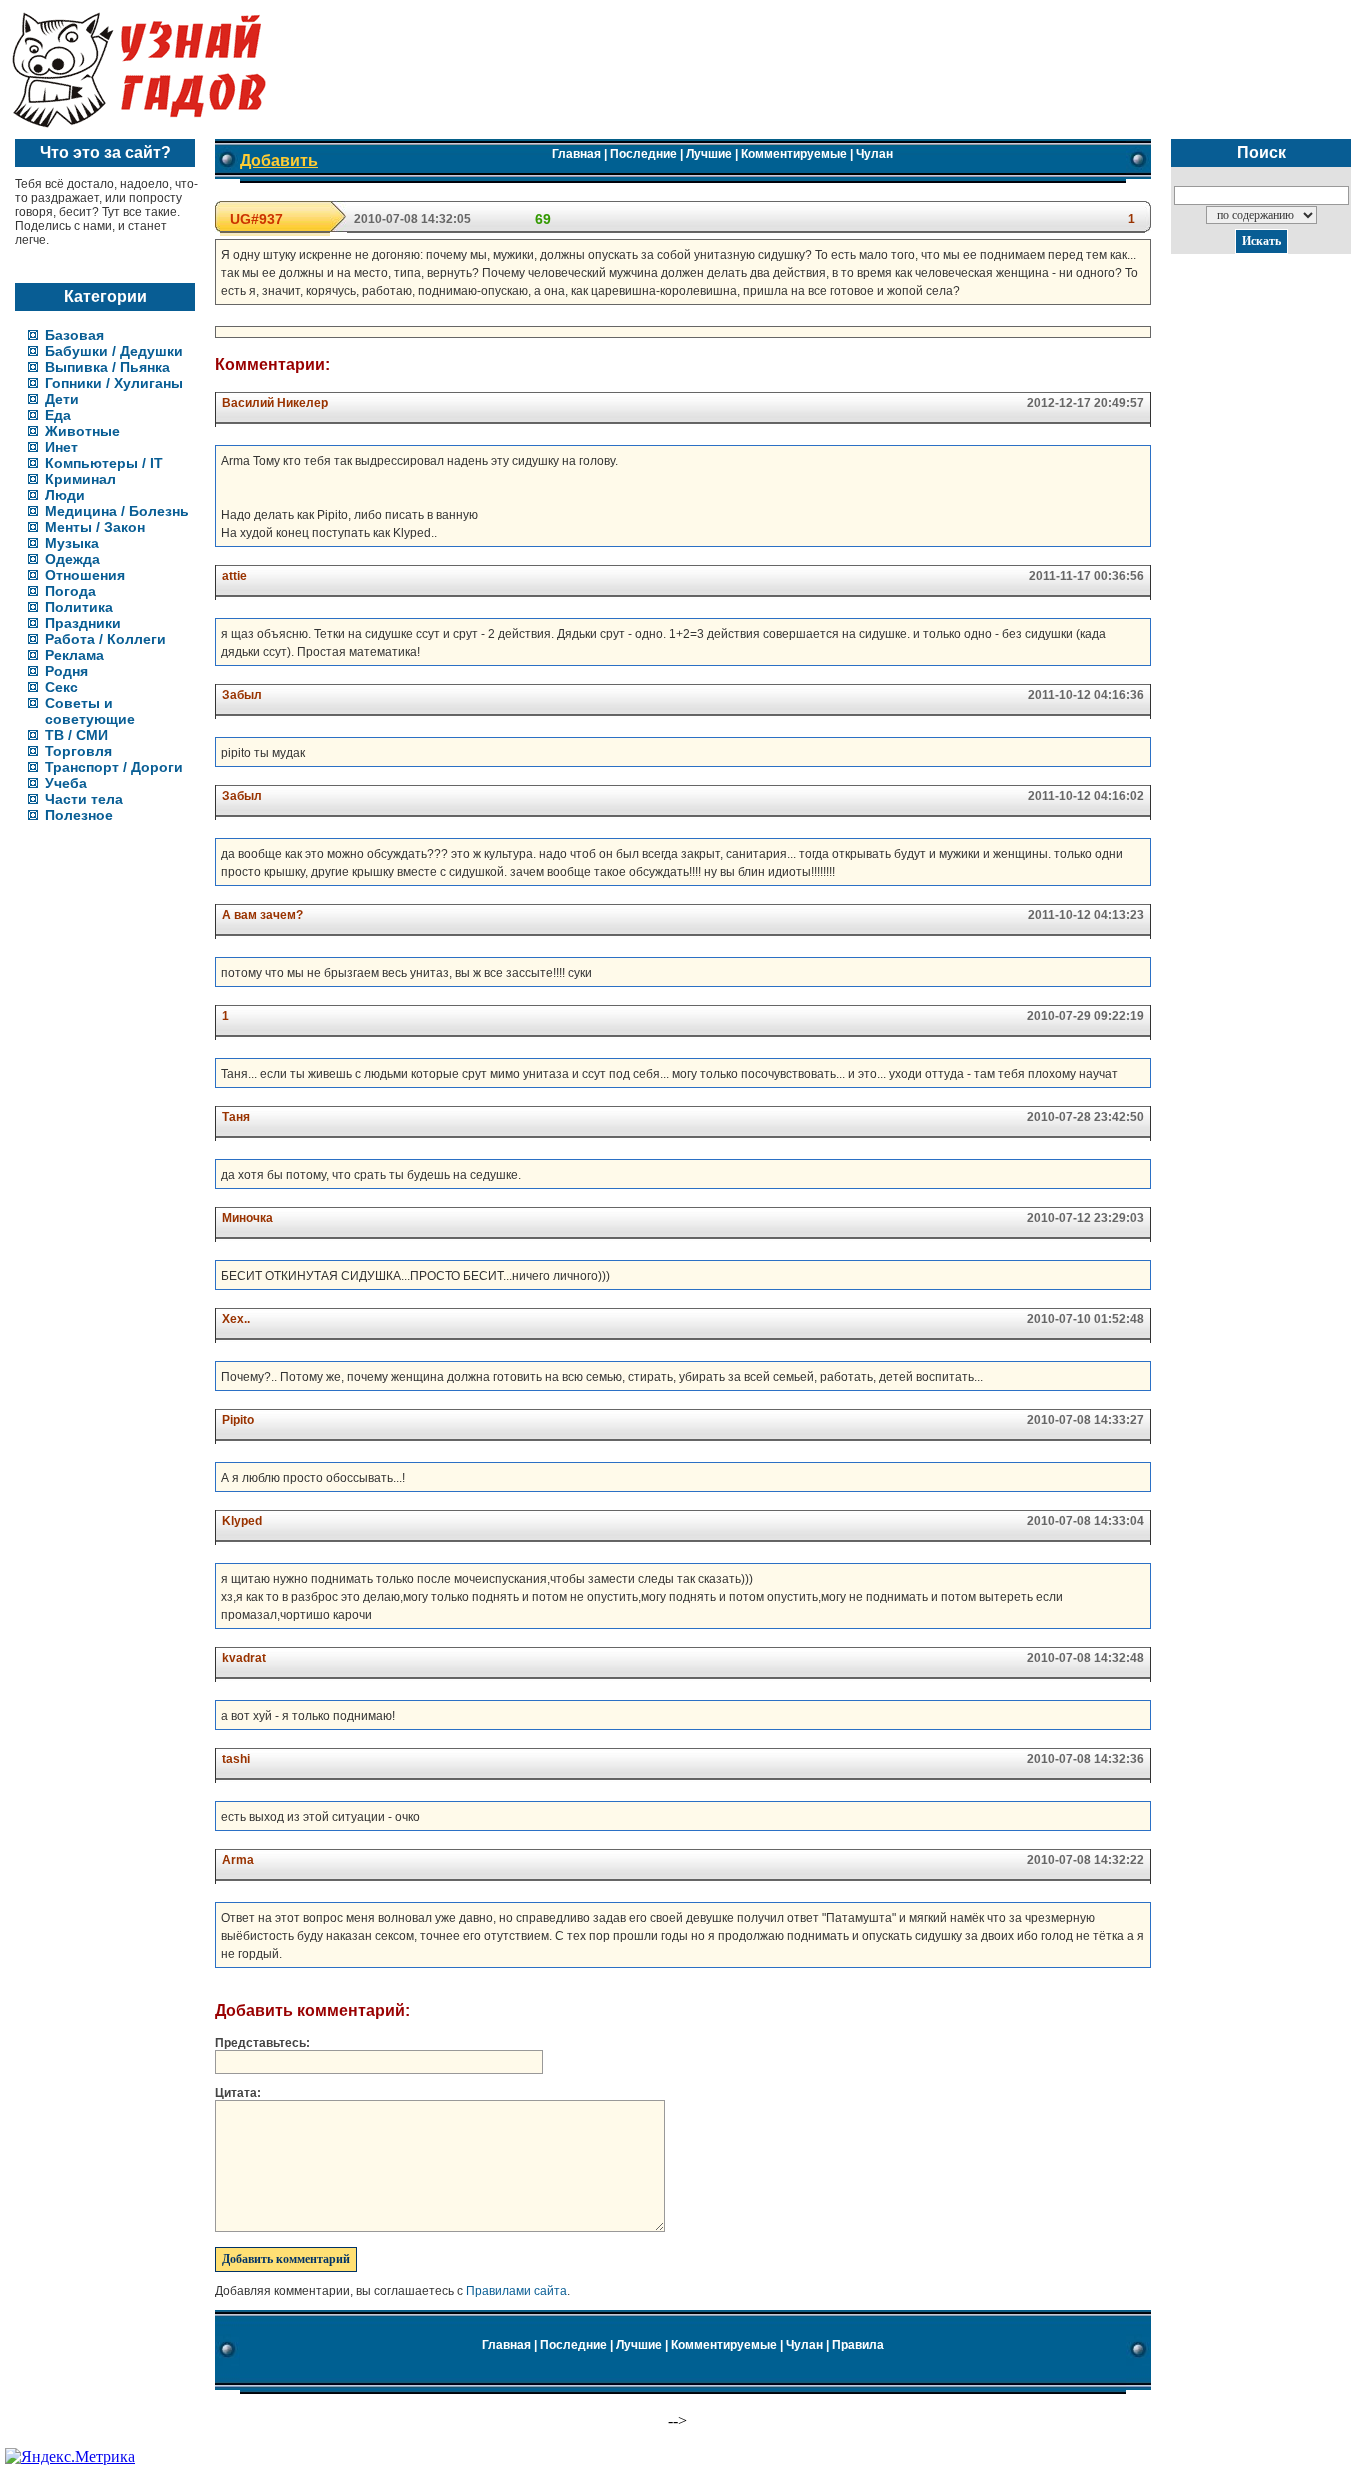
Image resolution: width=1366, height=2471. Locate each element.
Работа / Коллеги (105, 639)
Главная (576, 154)
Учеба (66, 783)
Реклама (74, 655)
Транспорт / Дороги (114, 767)
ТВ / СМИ (76, 735)
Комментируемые (794, 154)
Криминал (80, 479)
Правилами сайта (516, 2291)
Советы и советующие (90, 711)
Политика (79, 607)
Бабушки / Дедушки (114, 351)
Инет (61, 447)
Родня (66, 671)
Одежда (72, 559)
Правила (858, 2345)
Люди (65, 495)
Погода (70, 591)
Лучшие (709, 154)
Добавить (279, 160)
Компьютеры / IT (104, 463)
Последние (643, 154)
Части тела (84, 799)
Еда (58, 415)
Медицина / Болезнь (117, 511)
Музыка (72, 543)
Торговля (78, 751)
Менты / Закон (95, 527)
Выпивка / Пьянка (107, 367)
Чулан (874, 154)
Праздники (83, 623)
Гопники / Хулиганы (114, 383)
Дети (62, 399)
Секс (61, 687)
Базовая (74, 335)
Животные (82, 431)
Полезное (79, 815)
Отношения (85, 575)
